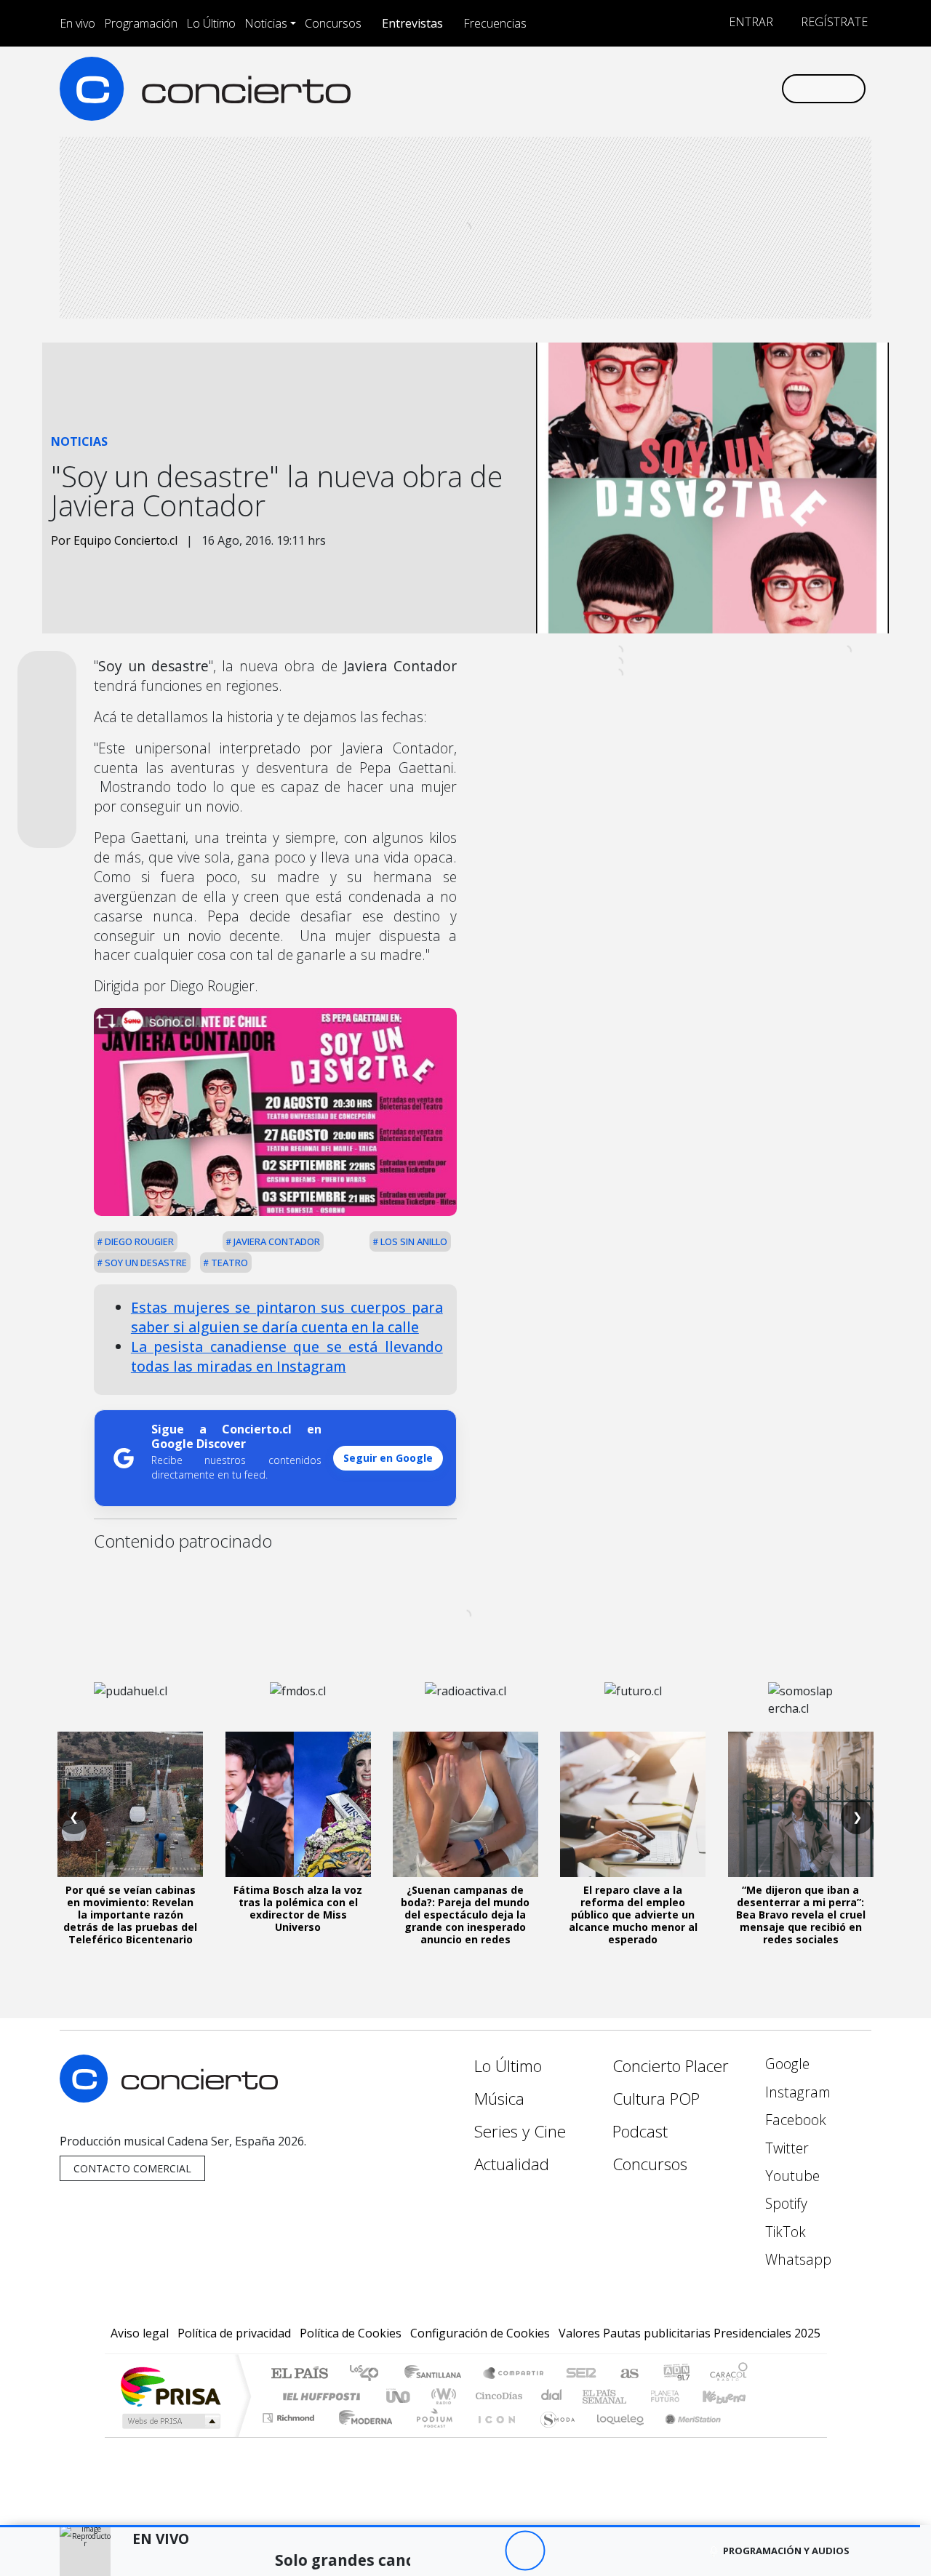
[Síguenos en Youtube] (697, 88)
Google (786, 2064)
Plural (430, 2436)
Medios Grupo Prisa (170, 2421)
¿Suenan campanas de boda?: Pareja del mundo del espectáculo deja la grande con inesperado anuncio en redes (465, 1914)
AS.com (627, 2374)
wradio (441, 2396)
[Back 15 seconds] (485, 2551)
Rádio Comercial (750, 2436)
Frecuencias (495, 23)
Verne (634, 2396)
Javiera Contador (276, 1241)
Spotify (784, 2203)
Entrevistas (412, 23)
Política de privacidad (234, 2333)
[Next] (605, 2551)
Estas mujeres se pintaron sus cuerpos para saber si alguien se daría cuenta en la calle (287, 1317)
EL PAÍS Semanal (591, 2396)
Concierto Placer (671, 2066)
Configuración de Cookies (480, 2333)
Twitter (785, 2148)
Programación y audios (786, 2551)
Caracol (729, 2374)
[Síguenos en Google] (601, 88)
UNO (399, 2396)
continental (552, 2396)
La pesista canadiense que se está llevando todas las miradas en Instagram (287, 1356)
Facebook (794, 2120)
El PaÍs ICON (494, 2436)
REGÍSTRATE (833, 22)
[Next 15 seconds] (565, 2551)
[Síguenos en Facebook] (649, 88)
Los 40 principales (369, 2374)
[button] (460, 2526)
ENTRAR (750, 22)
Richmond (290, 2436)
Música (499, 2099)
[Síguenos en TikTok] (745, 88)
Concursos (333, 23)
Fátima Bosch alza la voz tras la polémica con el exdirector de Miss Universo (298, 1908)
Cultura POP (656, 2099)
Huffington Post (319, 2396)
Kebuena (731, 2396)
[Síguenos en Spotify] (721, 88)
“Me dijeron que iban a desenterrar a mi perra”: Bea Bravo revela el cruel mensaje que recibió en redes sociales (801, 1914)
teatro (228, 1263)
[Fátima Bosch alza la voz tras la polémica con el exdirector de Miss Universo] (298, 1804)
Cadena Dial (679, 2396)
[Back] (445, 2551)
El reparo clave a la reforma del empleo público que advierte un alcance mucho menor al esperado (633, 1914)
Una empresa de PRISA (170, 2386)
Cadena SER (581, 2374)
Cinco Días (497, 2396)
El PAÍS (299, 2374)
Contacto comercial (132, 2168)
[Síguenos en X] (673, 88)
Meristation (685, 2436)
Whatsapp (796, 2259)
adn (675, 2374)
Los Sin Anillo (413, 1241)
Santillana (437, 2374)
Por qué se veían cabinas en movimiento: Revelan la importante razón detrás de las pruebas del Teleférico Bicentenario (130, 1914)
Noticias (266, 23)
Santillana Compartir (514, 2374)
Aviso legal (140, 2333)
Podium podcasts (290, 2414)
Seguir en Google (388, 1458)
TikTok (784, 2232)
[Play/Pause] (525, 2551)
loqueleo (615, 2436)
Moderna (362, 2436)
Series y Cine (520, 2131)
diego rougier (138, 1241)
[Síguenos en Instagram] (625, 88)
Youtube (791, 2176)
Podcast (640, 2131)
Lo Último (211, 23)
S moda (553, 2436)
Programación (141, 23)
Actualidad (512, 2164)
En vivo (77, 23)
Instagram (796, 2092)
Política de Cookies (351, 2333)
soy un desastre (145, 1263)
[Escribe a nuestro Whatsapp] (769, 88)
